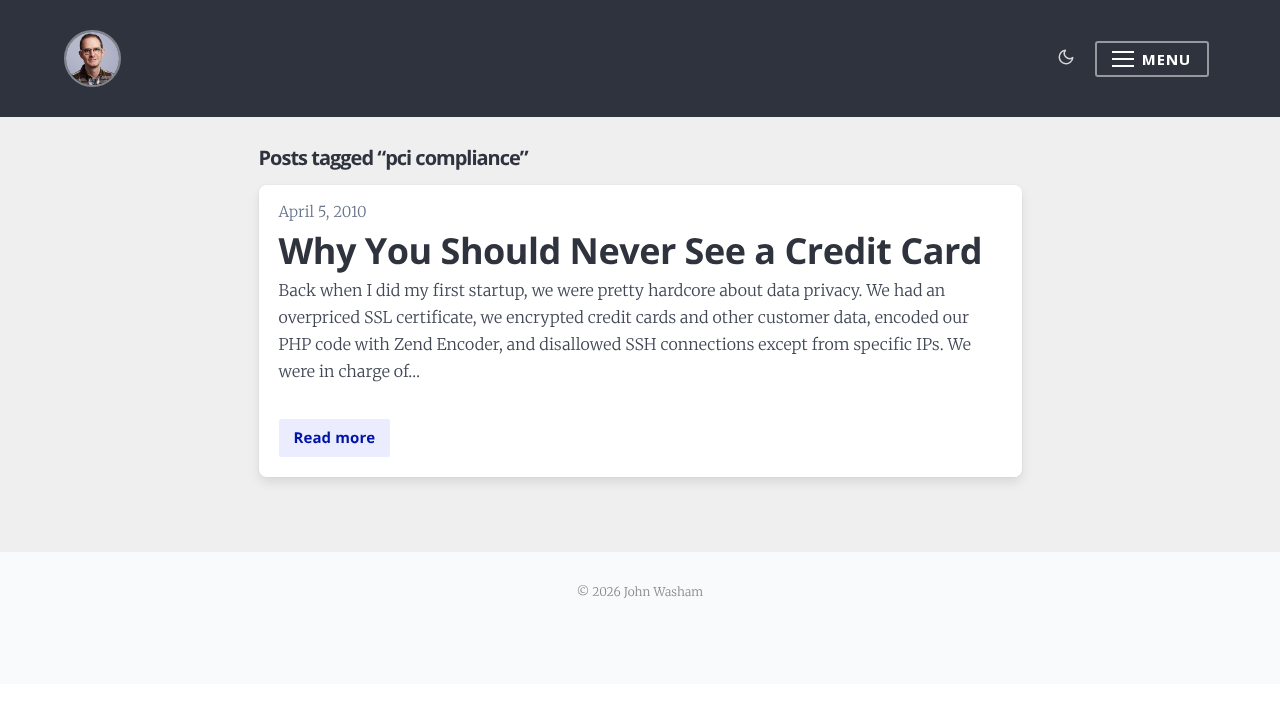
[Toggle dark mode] (1066, 58)
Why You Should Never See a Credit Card (631, 250)
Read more (335, 438)
